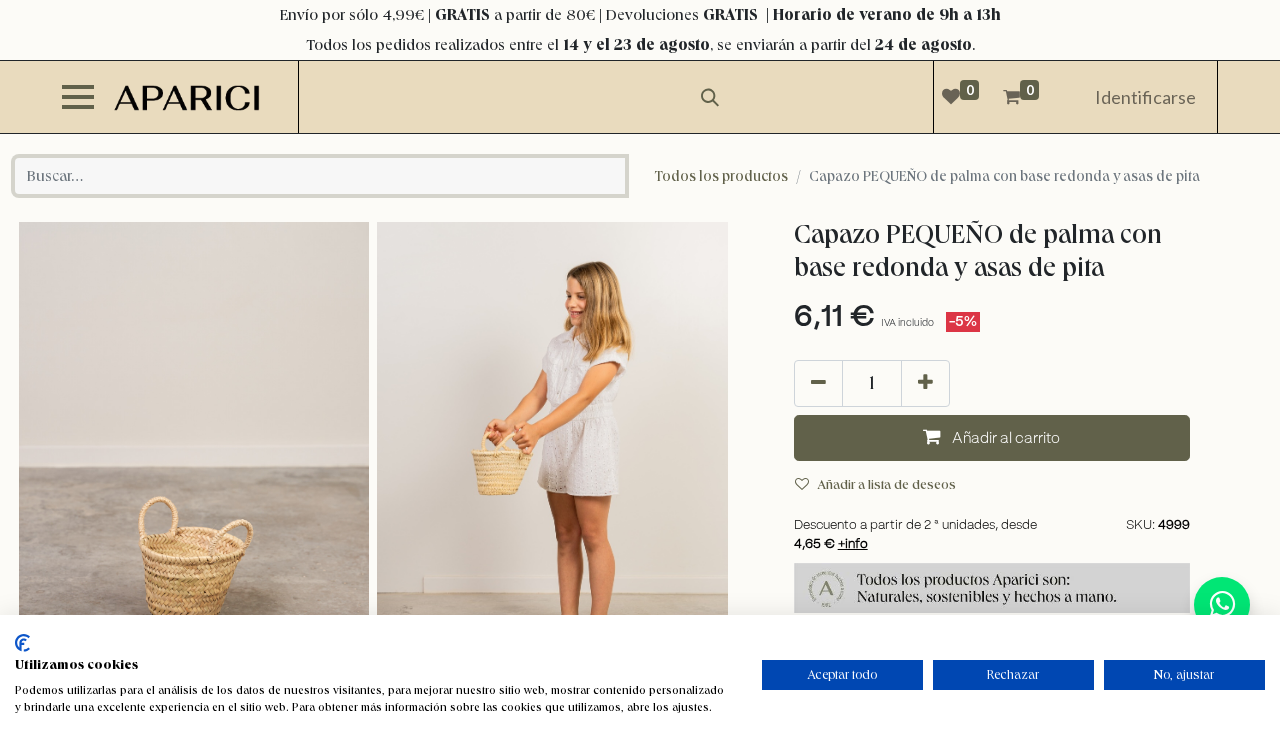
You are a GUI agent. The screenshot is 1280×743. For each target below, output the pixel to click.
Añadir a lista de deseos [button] (886, 484)
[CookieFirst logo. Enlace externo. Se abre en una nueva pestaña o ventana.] (22, 643)
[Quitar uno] (818, 383)
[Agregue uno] (925, 383)
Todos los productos (721, 176)
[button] (992, 438)
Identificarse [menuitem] (1145, 97)
